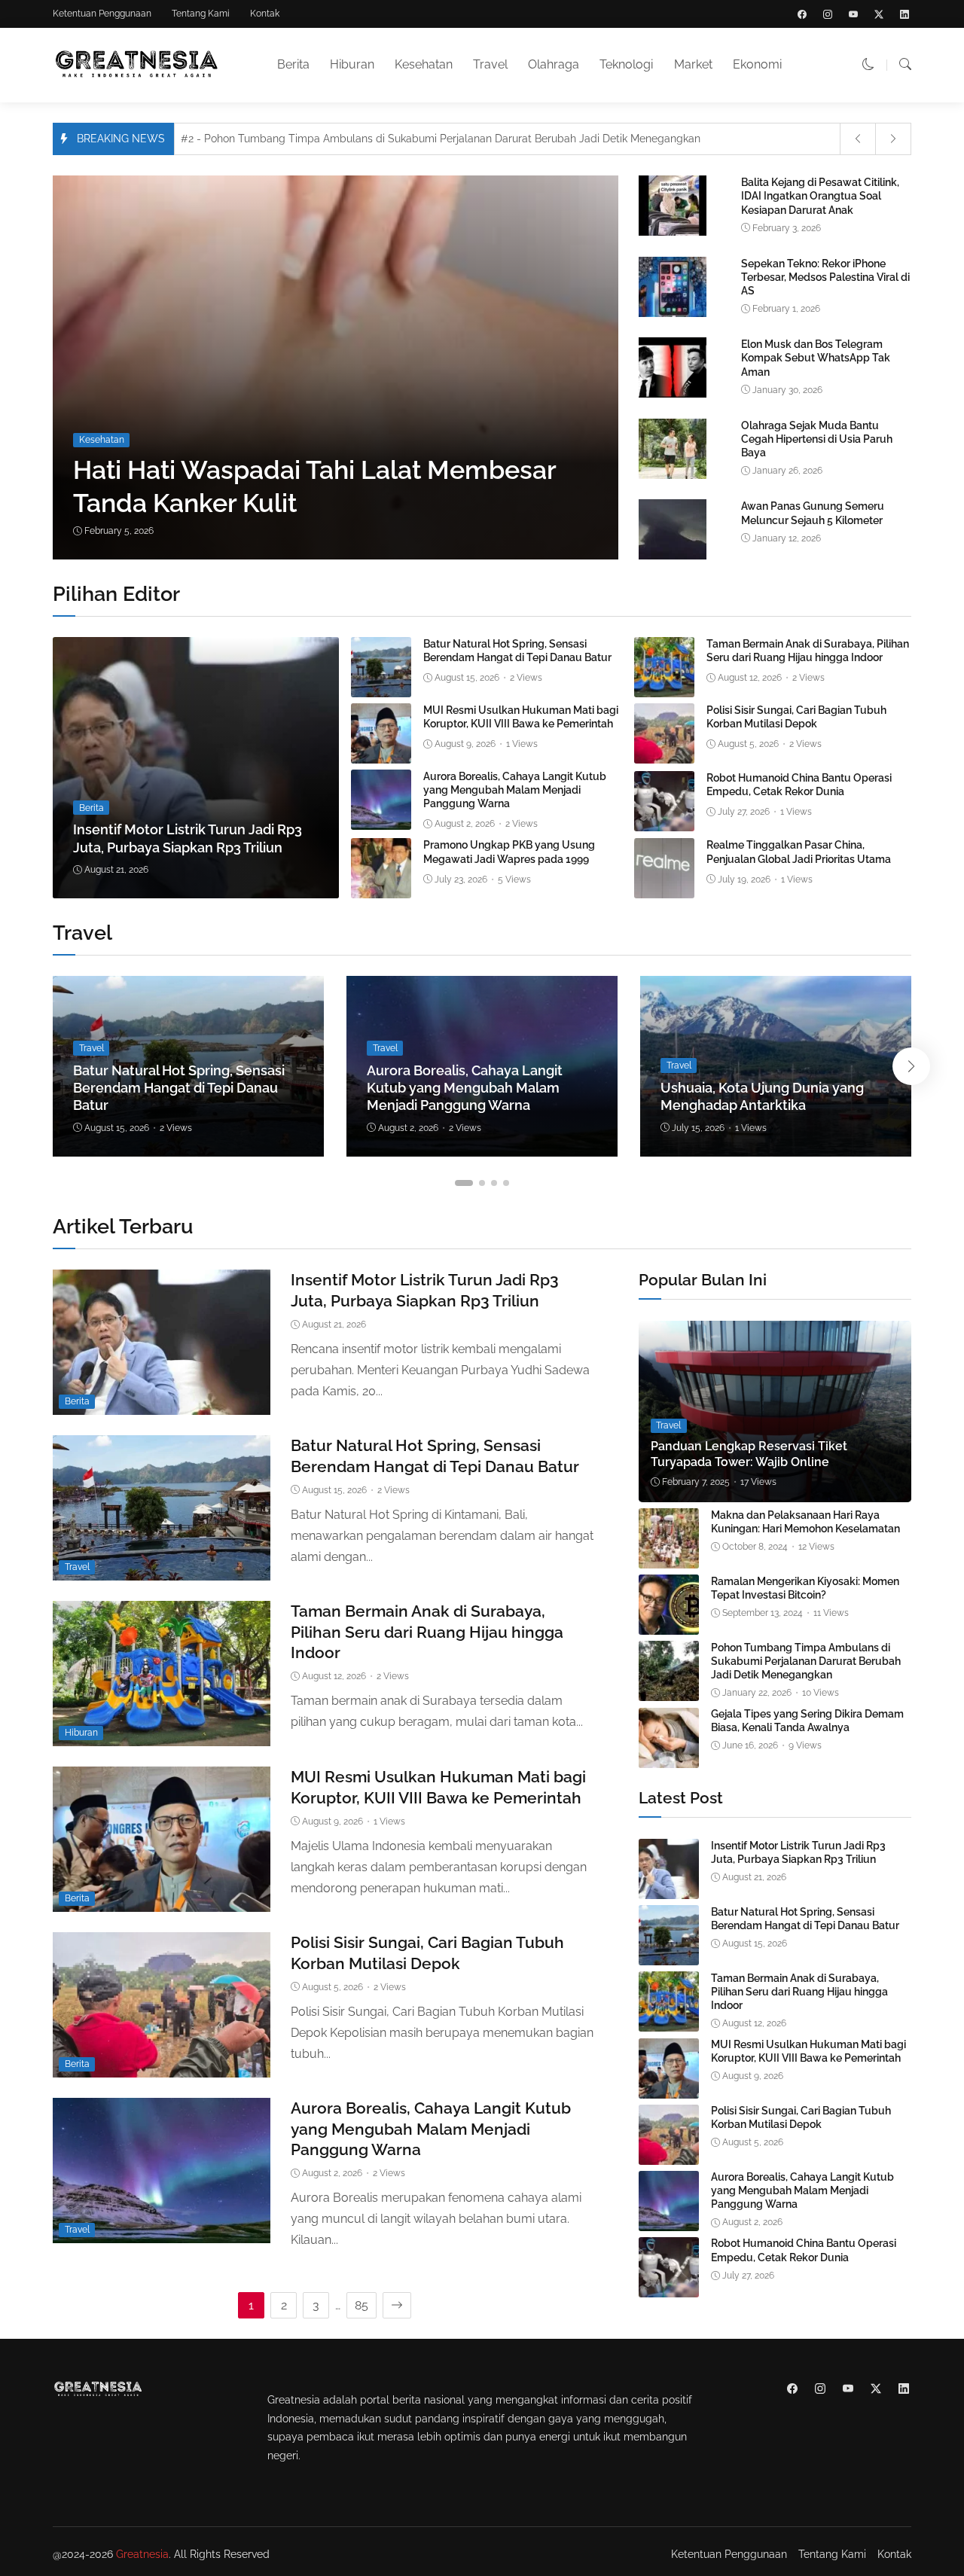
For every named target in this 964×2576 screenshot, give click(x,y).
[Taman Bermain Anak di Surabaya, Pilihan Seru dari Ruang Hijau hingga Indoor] (664, 686)
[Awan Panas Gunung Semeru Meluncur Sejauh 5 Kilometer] (673, 556)
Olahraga (554, 64)
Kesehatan (424, 64)
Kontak (265, 14)
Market (693, 64)
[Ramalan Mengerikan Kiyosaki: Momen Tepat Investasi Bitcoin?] (669, 1624)
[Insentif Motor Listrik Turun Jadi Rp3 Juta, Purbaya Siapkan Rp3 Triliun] (196, 768)
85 (361, 2305)
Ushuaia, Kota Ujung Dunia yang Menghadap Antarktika (762, 1096)
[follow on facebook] (802, 14)
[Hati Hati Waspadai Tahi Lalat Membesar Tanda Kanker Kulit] (341, 367)
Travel (490, 64)
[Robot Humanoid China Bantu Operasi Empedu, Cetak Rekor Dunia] (664, 820)
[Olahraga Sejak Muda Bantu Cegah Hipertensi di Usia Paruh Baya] (673, 476)
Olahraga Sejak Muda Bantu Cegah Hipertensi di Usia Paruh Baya (817, 439)
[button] (868, 64)
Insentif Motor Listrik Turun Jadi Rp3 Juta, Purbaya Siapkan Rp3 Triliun (798, 1852)
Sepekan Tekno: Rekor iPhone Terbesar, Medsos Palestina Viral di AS (825, 277)
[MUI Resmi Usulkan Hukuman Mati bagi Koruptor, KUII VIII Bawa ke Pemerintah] (381, 753)
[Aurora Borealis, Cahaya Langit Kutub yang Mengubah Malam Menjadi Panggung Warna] (381, 819)
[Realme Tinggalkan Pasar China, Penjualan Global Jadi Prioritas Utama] (664, 887)
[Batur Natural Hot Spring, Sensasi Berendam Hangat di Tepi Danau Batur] (381, 686)
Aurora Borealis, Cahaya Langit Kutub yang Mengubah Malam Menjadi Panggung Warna (515, 790)
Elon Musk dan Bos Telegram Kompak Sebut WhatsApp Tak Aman (816, 358)
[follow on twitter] (879, 14)
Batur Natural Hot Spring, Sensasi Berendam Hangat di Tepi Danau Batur (179, 1088)
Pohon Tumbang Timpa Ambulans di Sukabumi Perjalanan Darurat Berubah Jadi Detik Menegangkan (806, 1661)
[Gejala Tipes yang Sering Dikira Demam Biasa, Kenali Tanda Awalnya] (669, 1757)
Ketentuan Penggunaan (102, 14)
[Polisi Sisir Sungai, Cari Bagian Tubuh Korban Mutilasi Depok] (664, 753)
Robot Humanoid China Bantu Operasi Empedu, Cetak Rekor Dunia (804, 2251)
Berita (293, 64)
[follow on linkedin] (905, 14)
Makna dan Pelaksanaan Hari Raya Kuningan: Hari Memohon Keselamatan (805, 1522)
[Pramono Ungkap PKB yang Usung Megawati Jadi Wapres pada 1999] (381, 887)
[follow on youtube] (853, 14)
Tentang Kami (201, 14)
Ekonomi (757, 64)
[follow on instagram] (828, 14)
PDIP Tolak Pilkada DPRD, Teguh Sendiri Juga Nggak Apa (333, 139)
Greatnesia (142, 2554)
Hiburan (352, 64)
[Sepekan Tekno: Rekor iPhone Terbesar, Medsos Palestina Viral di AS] (673, 314)
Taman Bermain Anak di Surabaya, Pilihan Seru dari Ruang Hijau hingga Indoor (427, 1632)
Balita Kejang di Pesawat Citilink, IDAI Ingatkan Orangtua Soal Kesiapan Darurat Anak (820, 196)
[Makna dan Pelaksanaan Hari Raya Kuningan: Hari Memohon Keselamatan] (669, 1558)
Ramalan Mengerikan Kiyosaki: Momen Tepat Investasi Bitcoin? (805, 1588)
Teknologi (626, 64)
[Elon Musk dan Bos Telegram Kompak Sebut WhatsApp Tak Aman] (673, 394)
